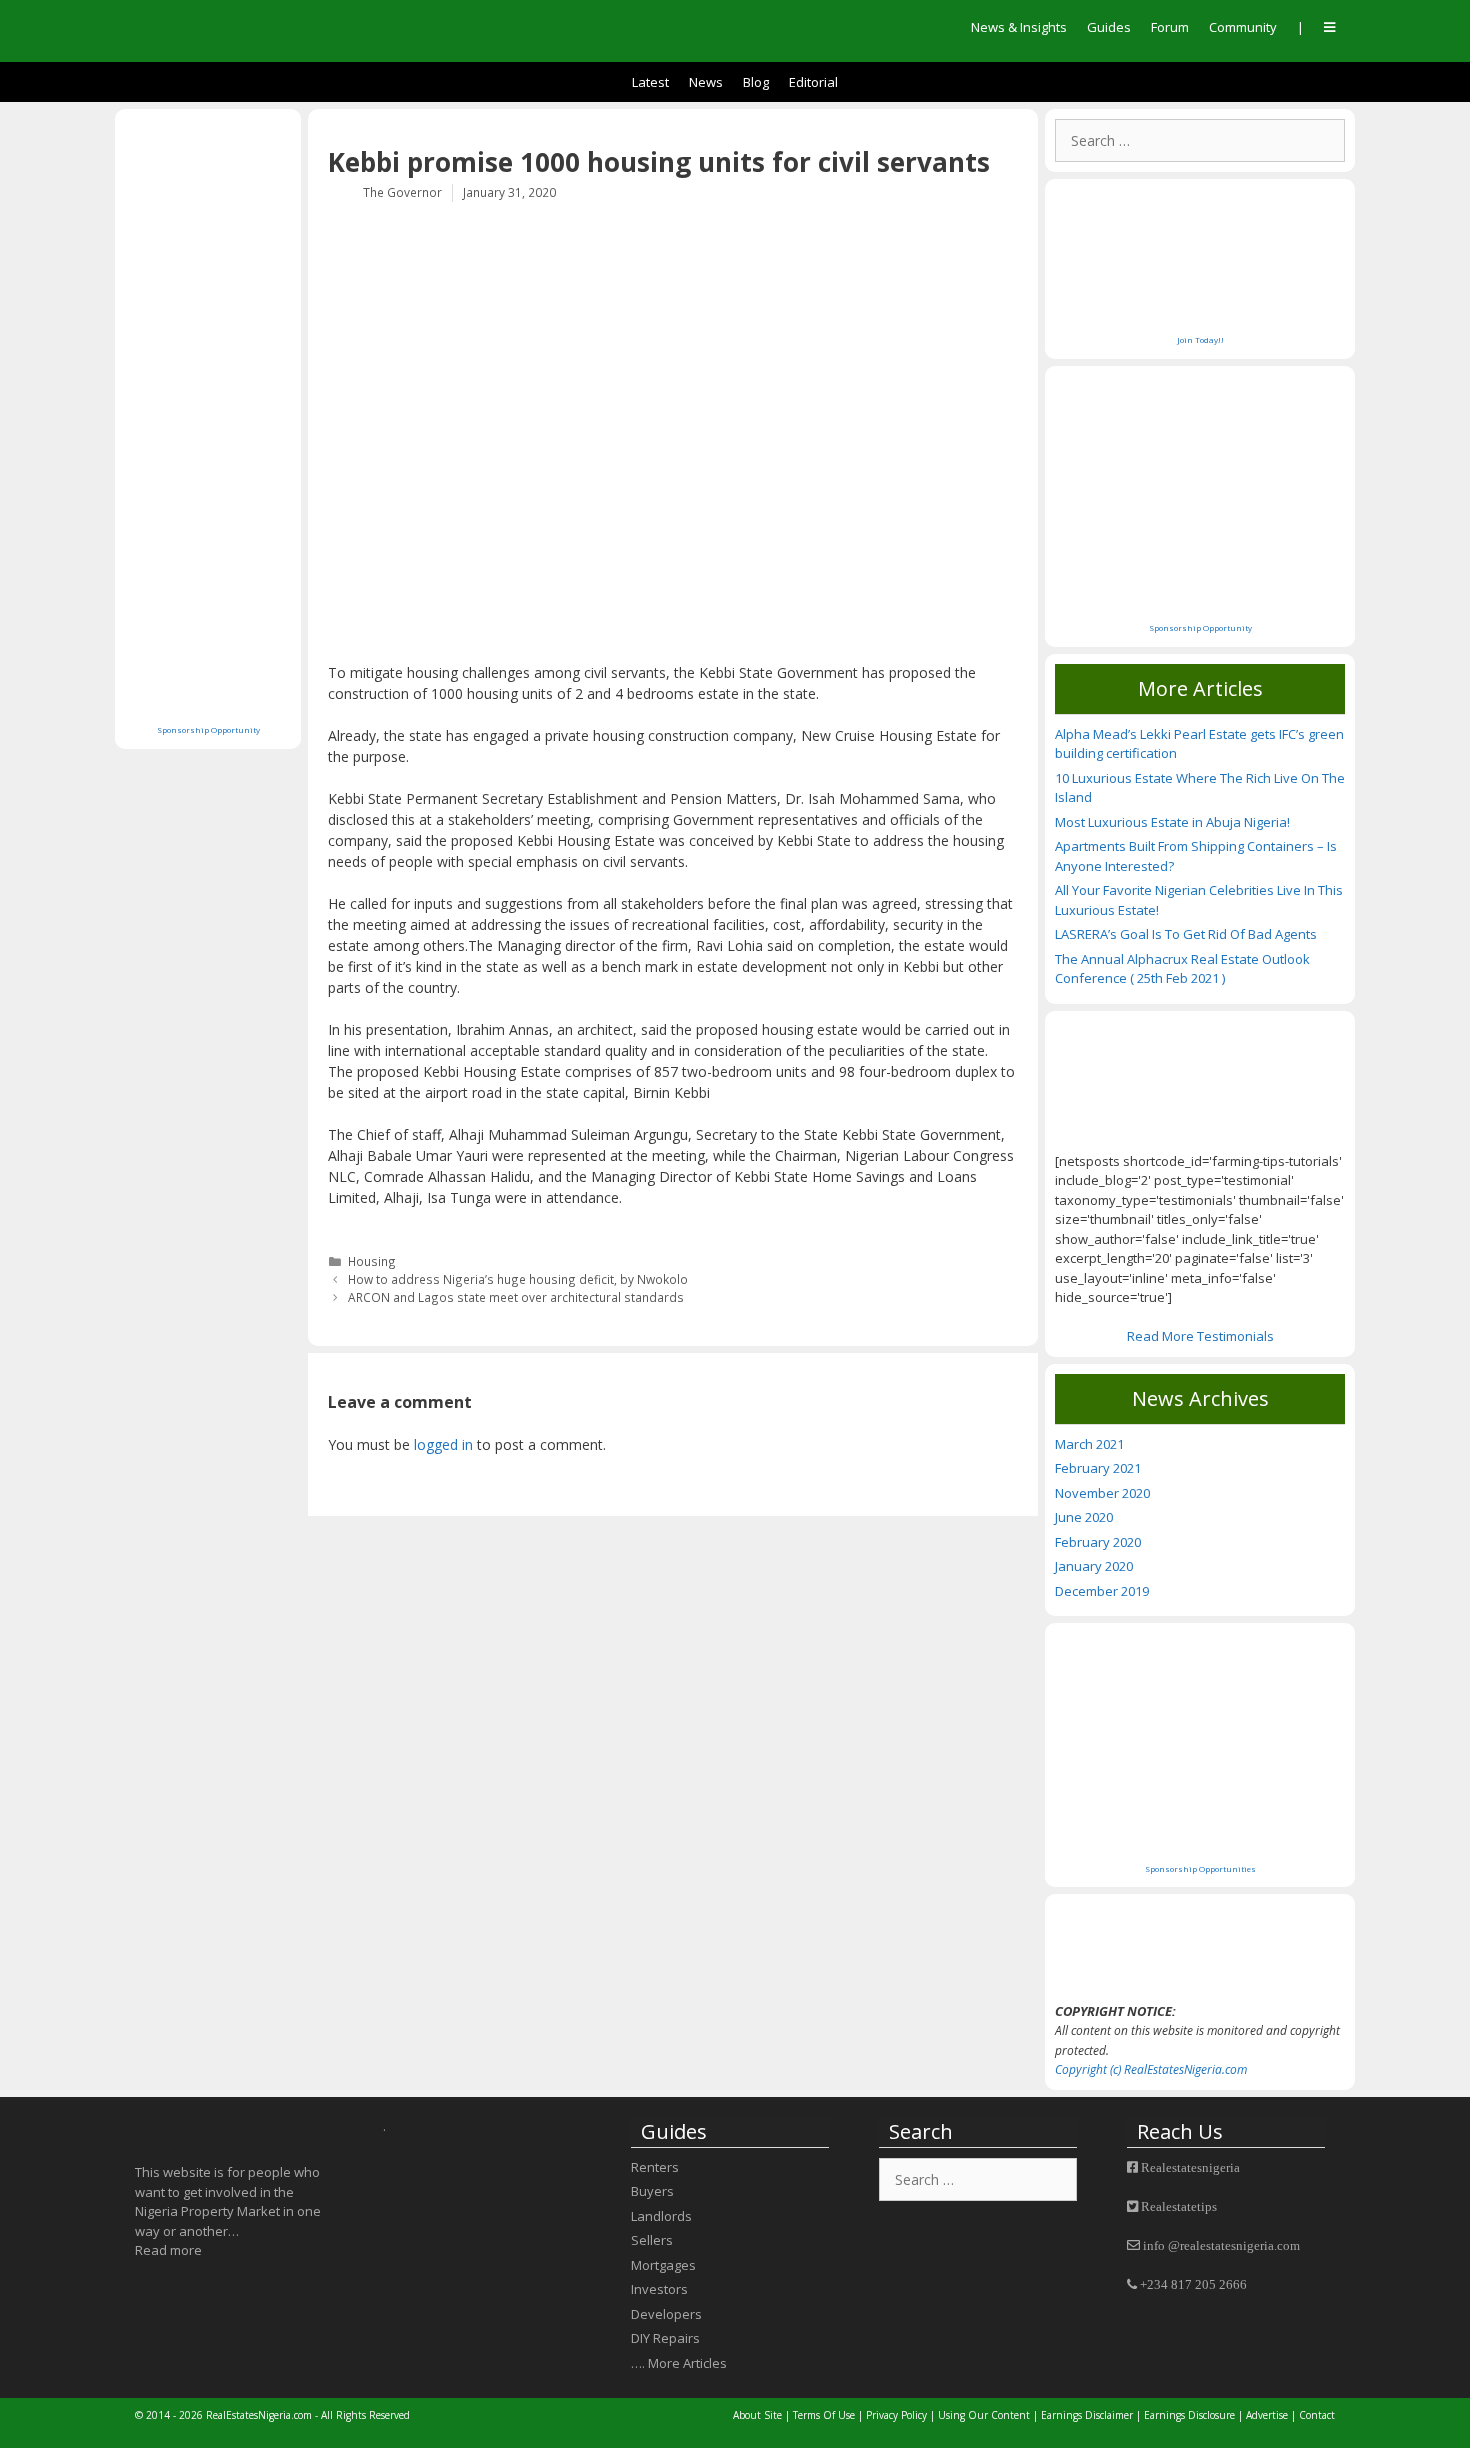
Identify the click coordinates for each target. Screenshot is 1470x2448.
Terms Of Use (824, 2415)
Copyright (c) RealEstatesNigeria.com (1151, 2069)
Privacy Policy (896, 2415)
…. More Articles (679, 2363)
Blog (756, 82)
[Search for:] (1200, 141)
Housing (372, 1261)
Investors (659, 2289)
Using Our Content (984, 2415)
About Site (757, 2415)
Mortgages (663, 2265)
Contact (1317, 2415)
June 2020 (1084, 1517)
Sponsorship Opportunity (208, 729)
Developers (666, 2314)
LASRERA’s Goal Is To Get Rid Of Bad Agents (1186, 934)
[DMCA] (1200, 1948)
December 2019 (1102, 1591)
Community (1243, 27)
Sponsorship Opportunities (1200, 1868)
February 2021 (1098, 1468)
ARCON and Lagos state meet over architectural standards (516, 1297)
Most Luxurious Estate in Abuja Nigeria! (1172, 822)
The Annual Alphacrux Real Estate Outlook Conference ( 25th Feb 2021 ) (1182, 969)
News (706, 82)
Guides (1109, 27)
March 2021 (1089, 1444)
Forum (1170, 27)
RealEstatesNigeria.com (259, 2415)
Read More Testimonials (1200, 1336)
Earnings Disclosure (1189, 2415)
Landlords (661, 2216)
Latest (650, 82)
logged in (443, 1444)
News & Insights (1019, 27)
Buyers (652, 2191)
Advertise (1268, 2415)
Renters (655, 2167)
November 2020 (1102, 1493)
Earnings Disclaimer (1087, 2415)
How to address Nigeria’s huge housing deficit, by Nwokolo (518, 1279)
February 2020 (1098, 1542)
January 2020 (1094, 1566)
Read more (168, 2250)
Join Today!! (1200, 339)
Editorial (813, 82)
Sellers (652, 2240)
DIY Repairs (665, 2338)
